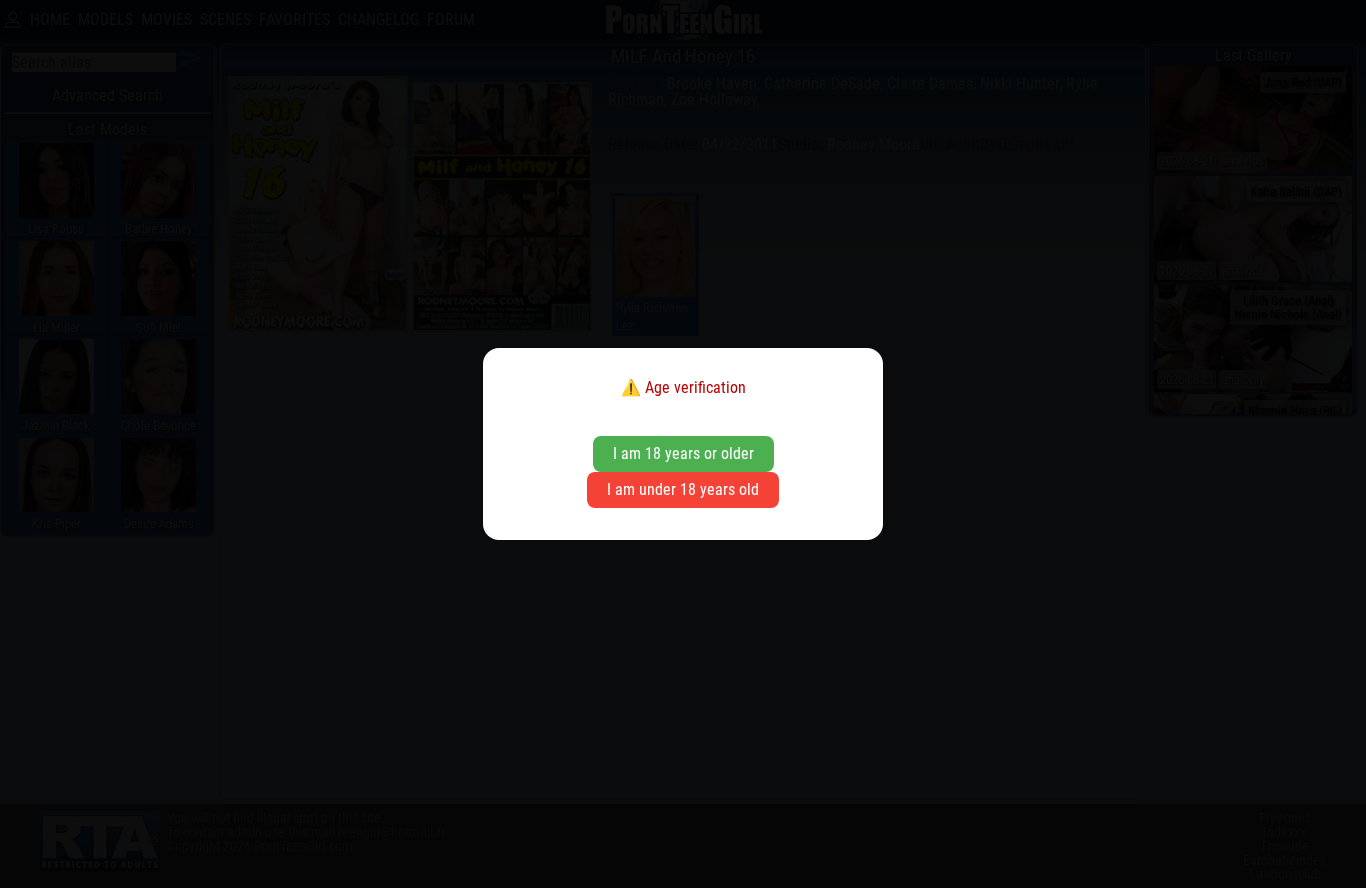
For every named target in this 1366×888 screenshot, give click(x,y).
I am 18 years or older (683, 453)
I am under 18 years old (683, 489)
